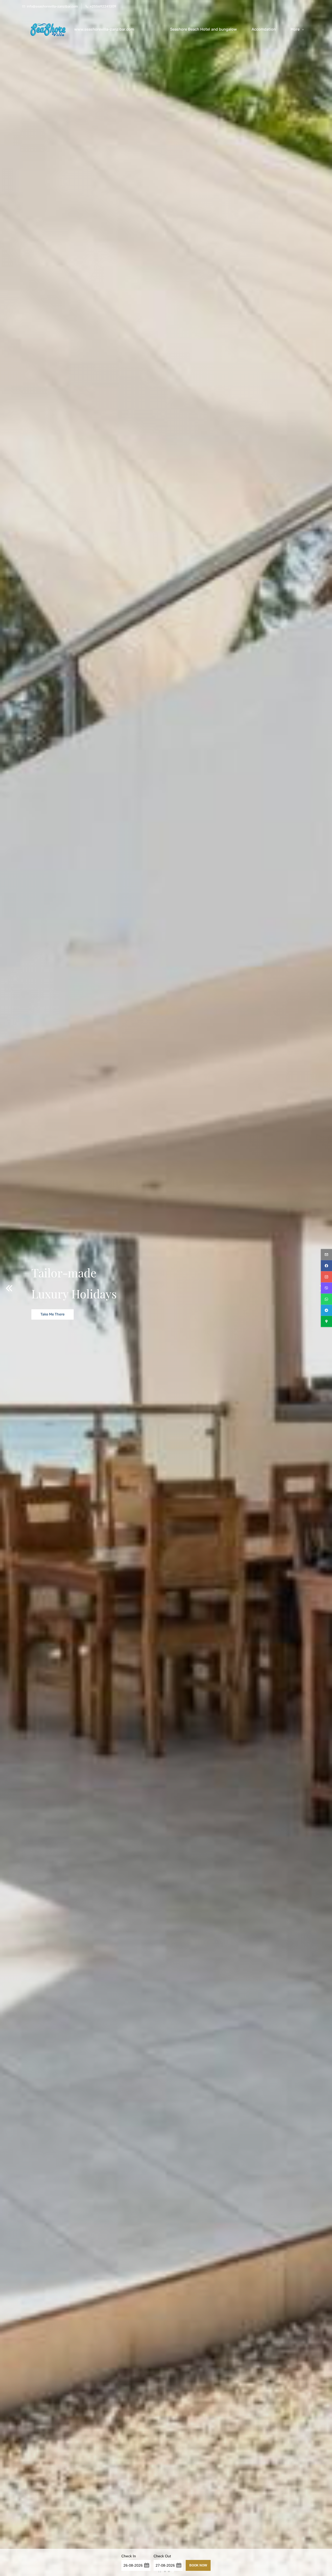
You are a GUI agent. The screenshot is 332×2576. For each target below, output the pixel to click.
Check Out (162, 2556)
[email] (326, 1255)
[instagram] (326, 1277)
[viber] (326, 1288)
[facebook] (326, 1266)
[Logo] (46, 29)
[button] (9, 1288)
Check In (129, 2556)
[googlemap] (326, 1322)
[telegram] (326, 1310)
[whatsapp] (326, 1299)
